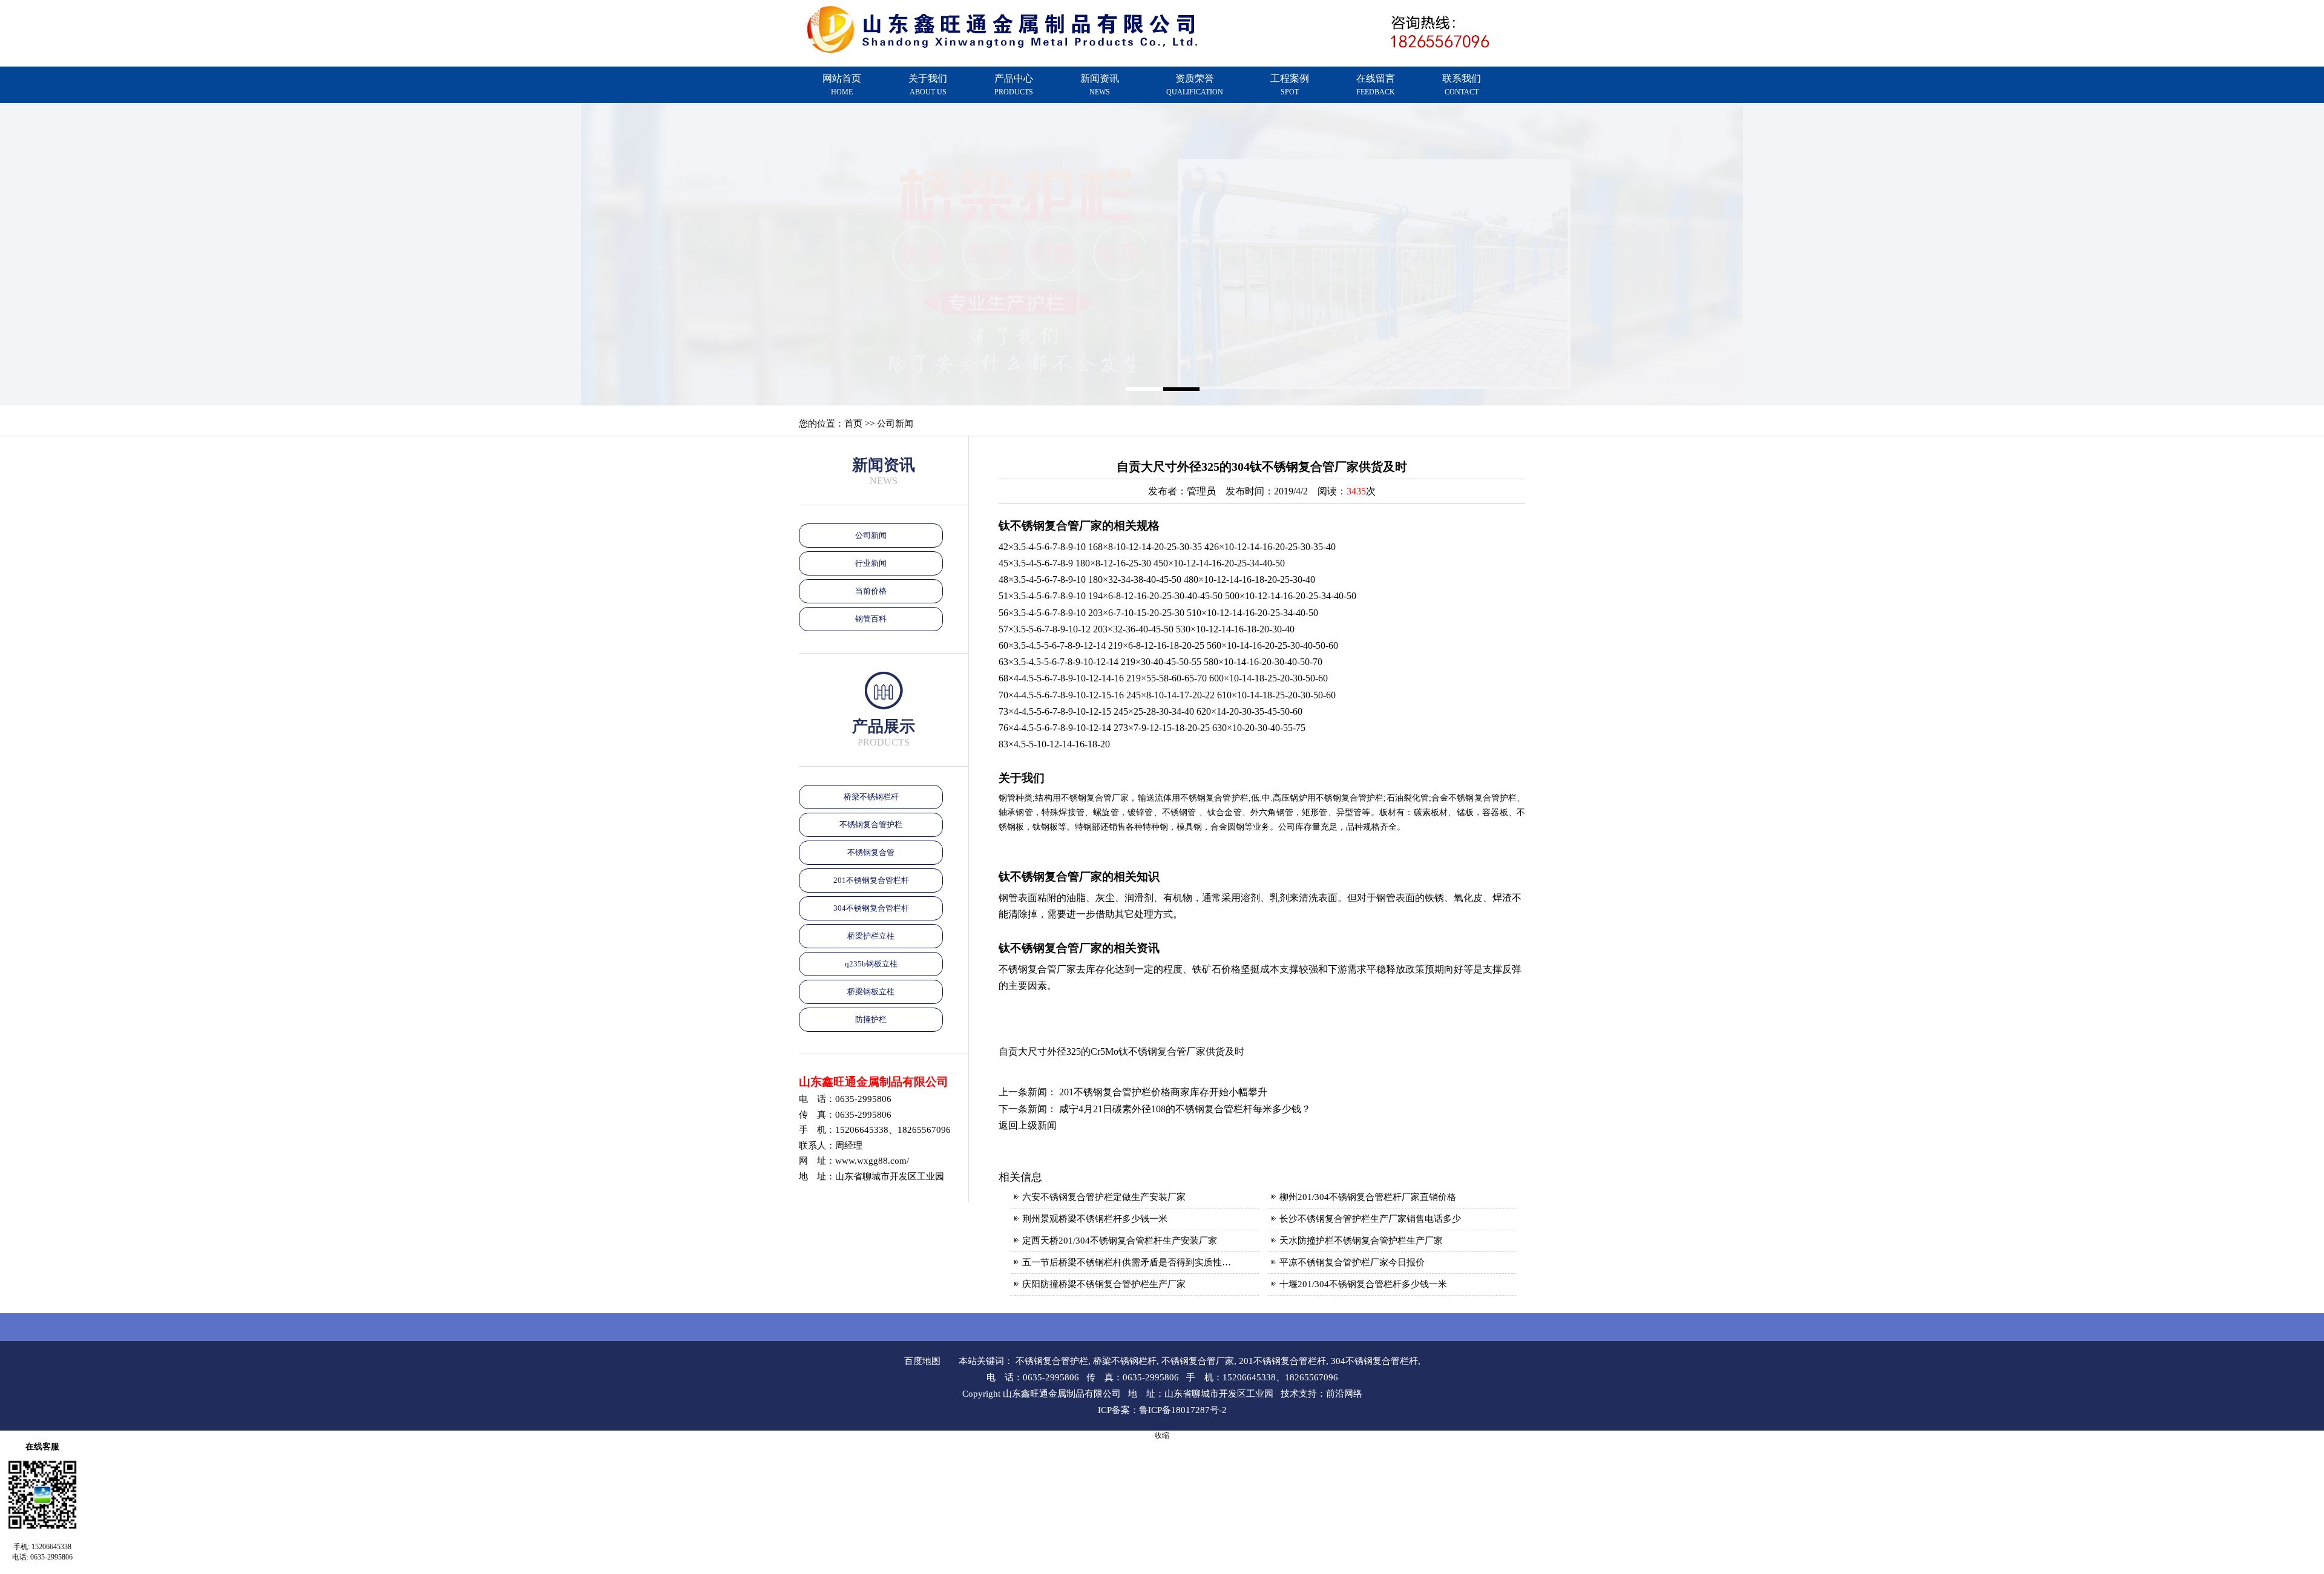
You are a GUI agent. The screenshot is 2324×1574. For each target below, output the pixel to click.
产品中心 (1014, 85)
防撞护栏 (871, 1019)
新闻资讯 (1100, 85)
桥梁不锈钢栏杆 (871, 797)
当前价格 (871, 591)
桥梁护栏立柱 (871, 936)
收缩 (1162, 1435)
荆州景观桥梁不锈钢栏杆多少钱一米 (1095, 1219)
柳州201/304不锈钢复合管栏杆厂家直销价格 (1368, 1197)
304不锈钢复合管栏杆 (871, 908)
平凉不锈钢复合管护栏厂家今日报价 (1352, 1262)
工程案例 (1290, 85)
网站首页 (842, 85)
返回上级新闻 (1028, 1125)
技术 (1290, 1394)
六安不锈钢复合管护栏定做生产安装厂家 (1104, 1197)
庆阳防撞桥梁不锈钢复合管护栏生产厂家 (1104, 1284)
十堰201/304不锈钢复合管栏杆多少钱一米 (1363, 1284)
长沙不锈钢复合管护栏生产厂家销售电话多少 (1370, 1219)
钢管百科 (871, 619)
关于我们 (928, 85)
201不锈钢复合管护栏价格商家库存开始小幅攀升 (1163, 1092)
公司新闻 (871, 535)
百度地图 (922, 1361)
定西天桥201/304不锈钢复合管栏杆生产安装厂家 (1120, 1241)
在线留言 (1376, 85)
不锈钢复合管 (871, 852)
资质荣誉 (1195, 85)
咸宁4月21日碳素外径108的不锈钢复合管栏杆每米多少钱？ (1185, 1109)
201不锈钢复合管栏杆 (871, 880)
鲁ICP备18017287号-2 (1183, 1410)
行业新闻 (871, 563)
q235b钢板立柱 (871, 964)
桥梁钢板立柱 (871, 992)
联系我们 (1462, 85)
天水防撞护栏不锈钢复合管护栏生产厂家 (1361, 1241)
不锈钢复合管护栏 (871, 825)
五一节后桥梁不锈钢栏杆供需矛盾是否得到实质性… (1127, 1262)
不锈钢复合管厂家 (1198, 1361)
